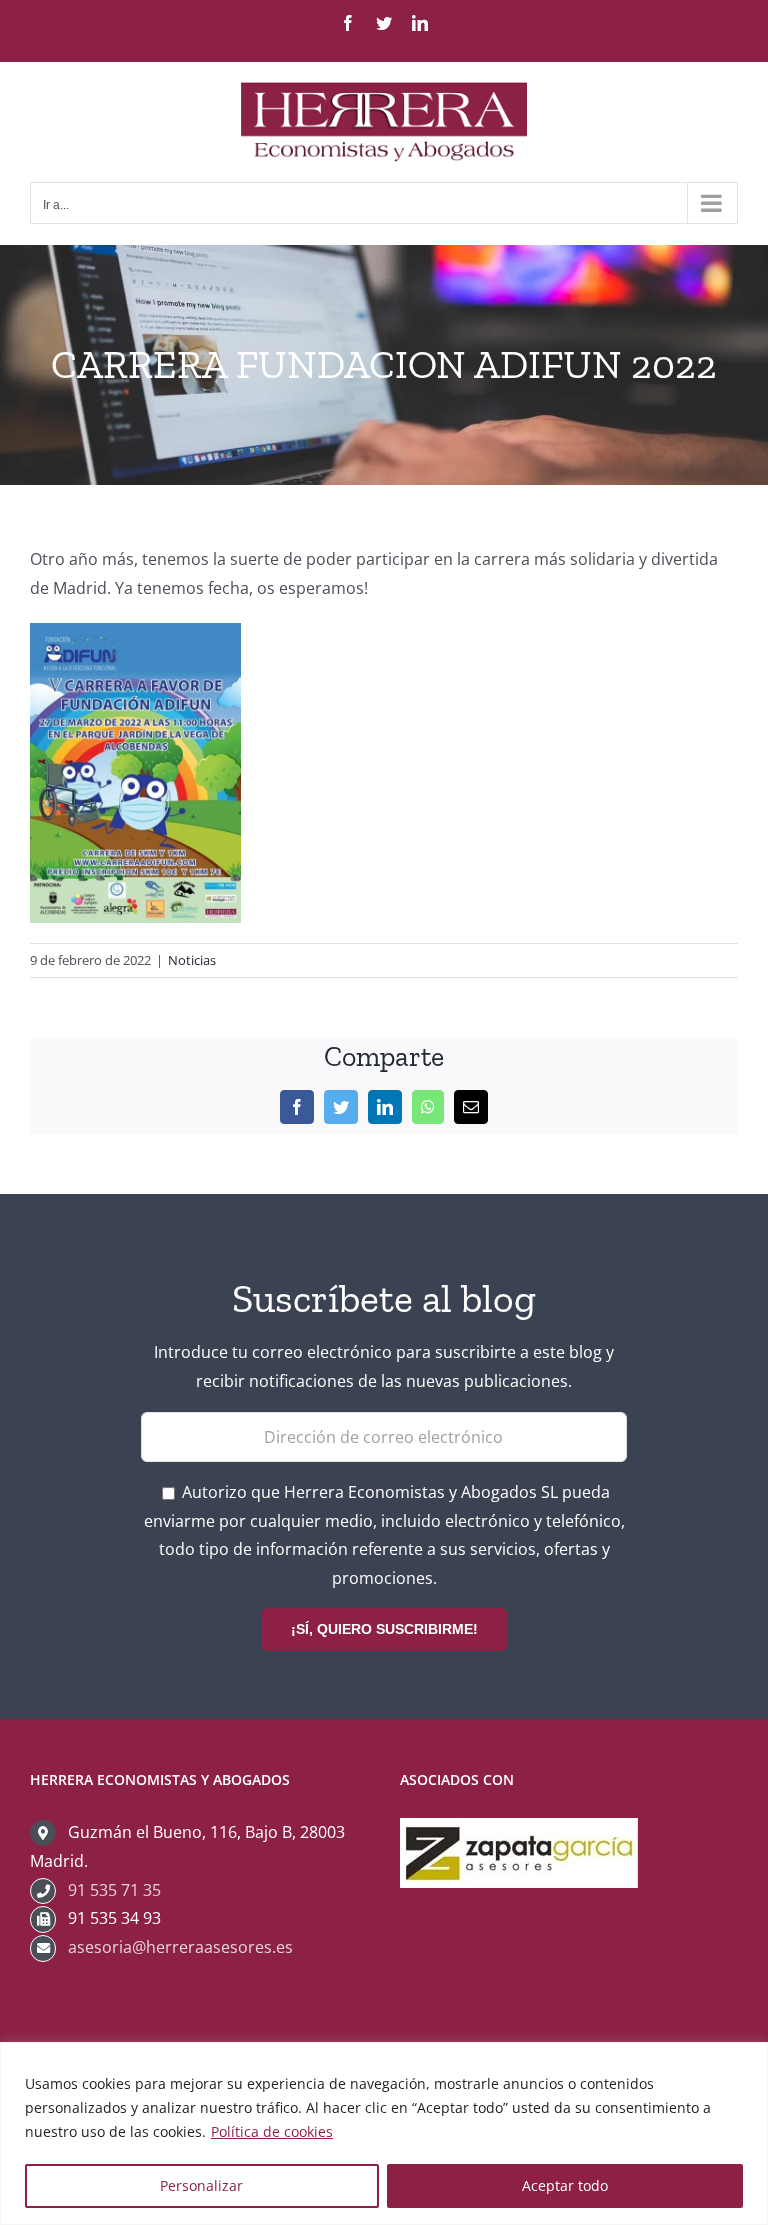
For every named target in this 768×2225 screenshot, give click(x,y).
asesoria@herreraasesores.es (180, 1947)
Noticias (192, 960)
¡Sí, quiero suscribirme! (384, 1629)
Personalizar (201, 2185)
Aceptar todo (565, 2185)
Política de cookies (272, 2131)
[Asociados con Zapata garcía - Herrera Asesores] (519, 1832)
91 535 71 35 (114, 1890)
